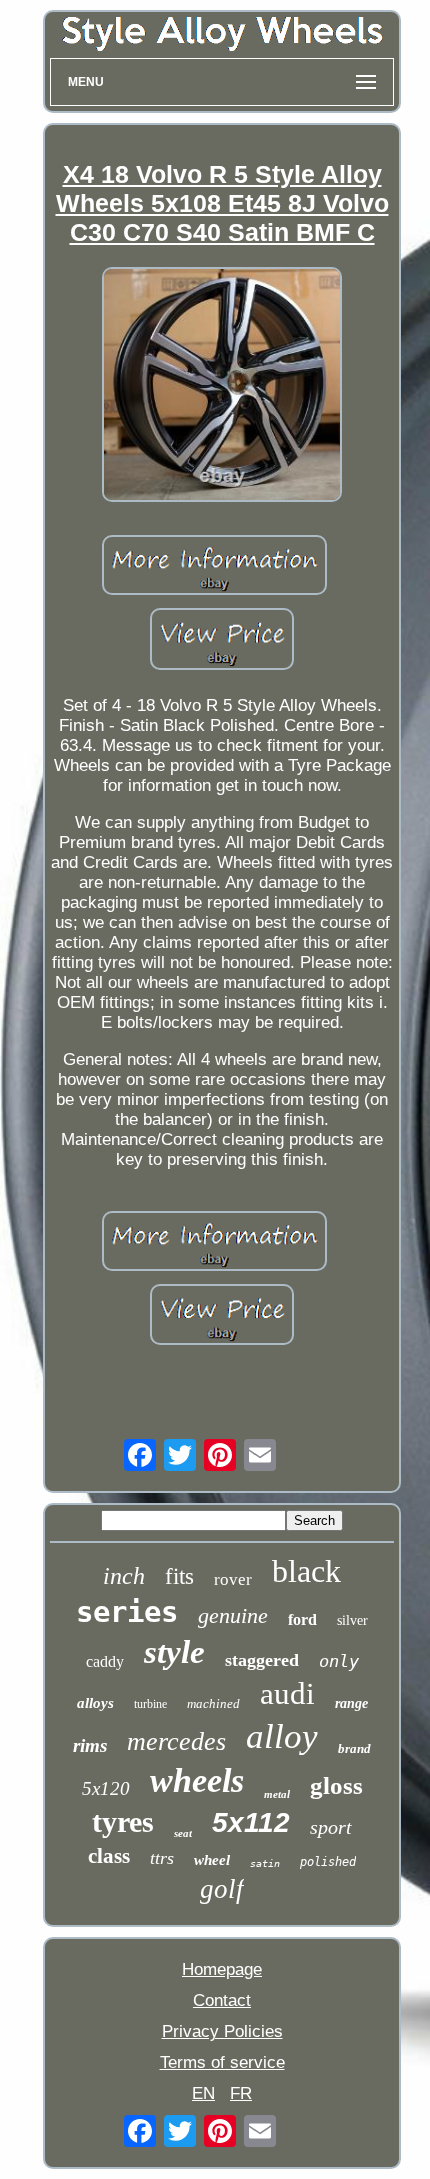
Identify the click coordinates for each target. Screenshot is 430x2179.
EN (203, 2093)
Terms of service (222, 2062)
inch (124, 1576)
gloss (336, 1785)
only (339, 1661)
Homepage (222, 1969)
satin (265, 1863)
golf (222, 1889)
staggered (262, 1660)
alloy (282, 1736)
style (174, 1652)
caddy (105, 1661)
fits (179, 1576)
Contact (222, 2000)
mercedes (176, 1741)
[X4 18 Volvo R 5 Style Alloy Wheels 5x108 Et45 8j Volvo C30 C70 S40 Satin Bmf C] (222, 387)
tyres (123, 1821)
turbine (150, 1704)
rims (90, 1745)
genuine (233, 1615)
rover (233, 1579)
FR (241, 2093)
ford (302, 1619)
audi (287, 1693)
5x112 (251, 1822)
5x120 (106, 1788)
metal (277, 1794)
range (351, 1703)
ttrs (162, 1858)
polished (328, 1862)
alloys (95, 1703)
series (127, 1612)
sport (331, 1827)
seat (183, 1833)
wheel (212, 1860)
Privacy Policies (222, 2031)
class (109, 1856)
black (306, 1571)
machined (213, 1703)
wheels (197, 1780)
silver (352, 1620)
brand (354, 1748)
